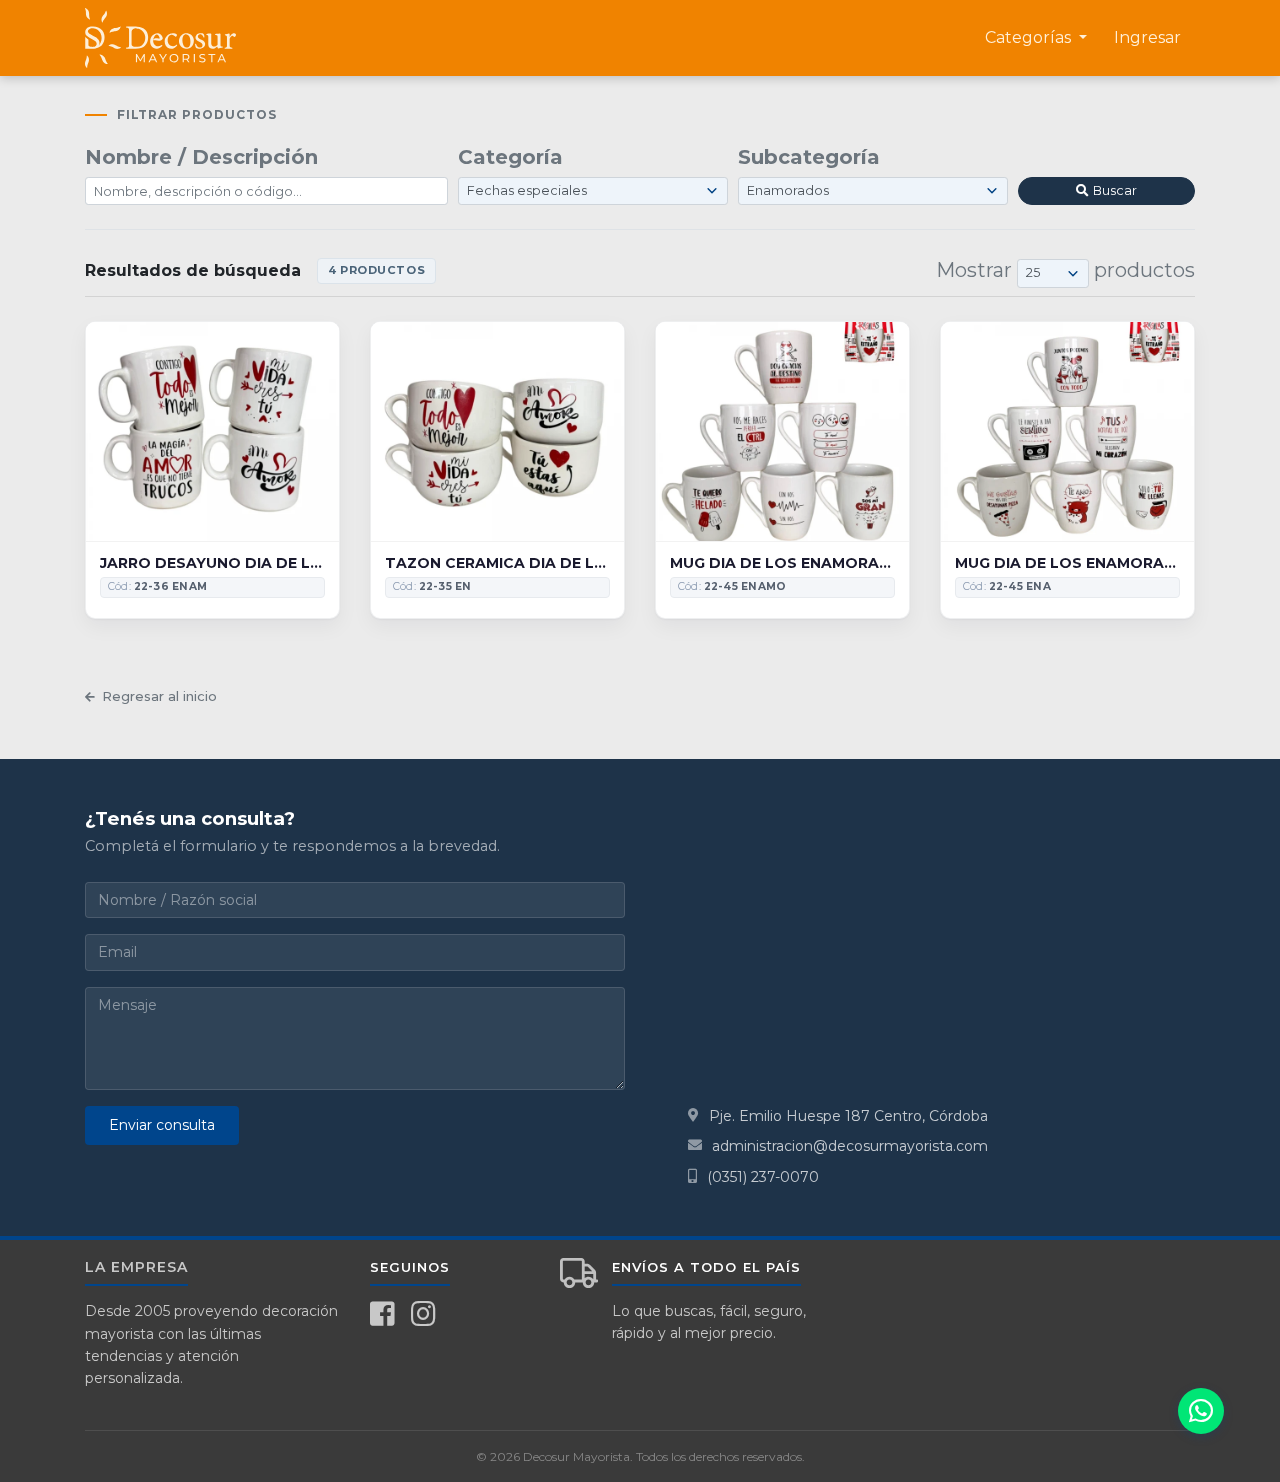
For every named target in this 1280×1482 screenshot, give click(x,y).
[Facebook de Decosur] (382, 1314)
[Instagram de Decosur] (423, 1314)
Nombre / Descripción (201, 157)
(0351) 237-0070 (763, 1177)
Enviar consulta (162, 1125)
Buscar (1115, 190)
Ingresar (1147, 37)
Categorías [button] (1030, 37)
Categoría (510, 157)
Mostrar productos (1065, 270)
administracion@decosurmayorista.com (850, 1146)
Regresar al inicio (159, 696)
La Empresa (136, 1267)
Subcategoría (809, 157)
